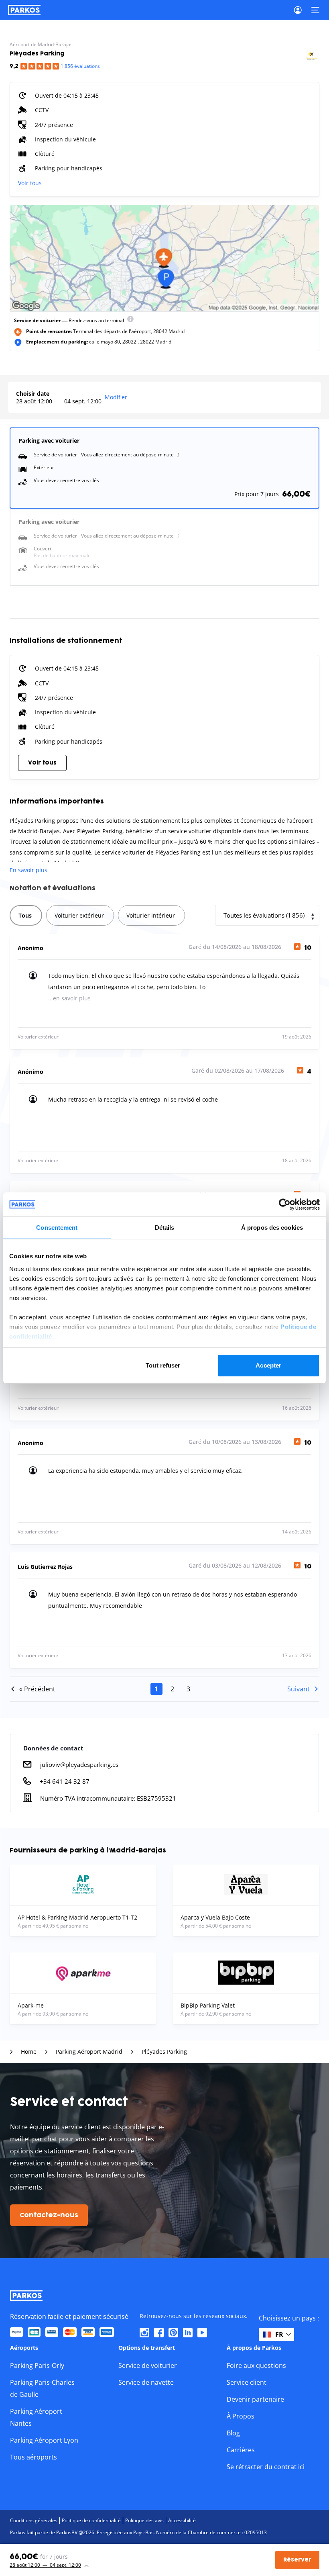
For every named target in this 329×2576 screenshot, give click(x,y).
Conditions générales (34, 2520)
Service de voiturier (148, 2365)
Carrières (241, 2450)
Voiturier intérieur (151, 915)
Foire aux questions (256, 2365)
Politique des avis (144, 2520)
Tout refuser (163, 1365)
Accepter (268, 1365)
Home (29, 2052)
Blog (233, 2433)
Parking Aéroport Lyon (44, 2440)
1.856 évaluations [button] (80, 66)
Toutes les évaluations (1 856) (264, 915)
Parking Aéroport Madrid (89, 2052)
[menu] (130, 321)
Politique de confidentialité (91, 2520)
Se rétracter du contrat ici (266, 2467)
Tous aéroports (34, 2457)
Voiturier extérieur (79, 915)
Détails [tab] (165, 1228)
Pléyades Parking (164, 2052)
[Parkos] (24, 10)
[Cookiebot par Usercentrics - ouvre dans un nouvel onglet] (285, 1204)
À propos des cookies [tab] (272, 1228)
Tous (25, 915)
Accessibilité (182, 2520)
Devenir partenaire (255, 2399)
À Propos (241, 2416)
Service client (247, 2382)
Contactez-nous (49, 2215)
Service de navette (146, 2382)
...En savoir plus (69, 998)
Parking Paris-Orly (37, 2365)
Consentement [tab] (57, 1228)
